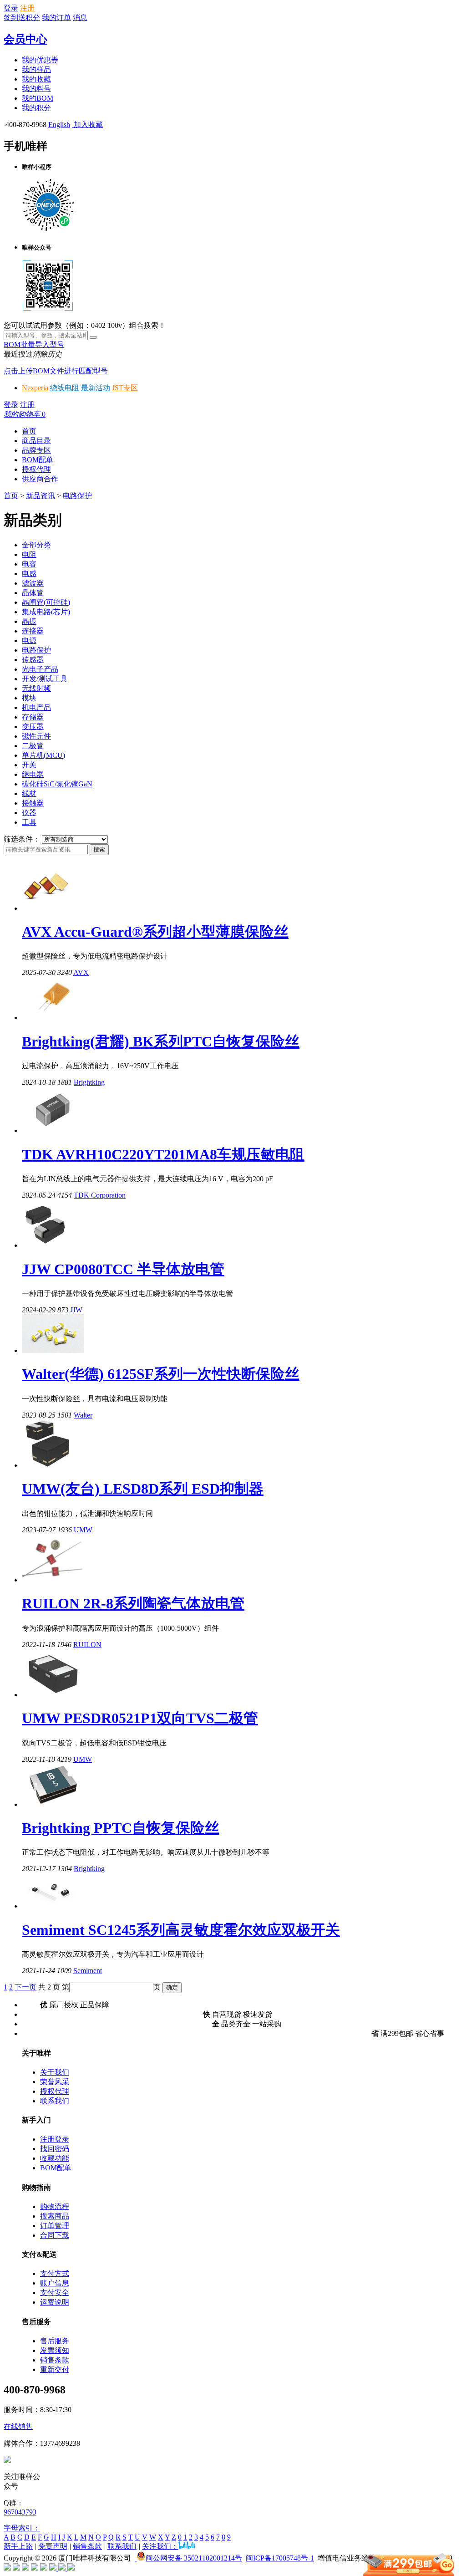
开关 (29, 765)
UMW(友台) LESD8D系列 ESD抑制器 (143, 1489)
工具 (29, 822)
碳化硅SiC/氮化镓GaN (57, 784)
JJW (76, 1310)
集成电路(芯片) (46, 612)
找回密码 (55, 2149)
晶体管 (33, 593)
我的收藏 (36, 79)
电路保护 (77, 496)
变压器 (33, 727)
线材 (29, 793)
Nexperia (35, 388)
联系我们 (55, 2101)
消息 (80, 18)
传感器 (33, 660)
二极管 (33, 746)
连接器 (33, 631)
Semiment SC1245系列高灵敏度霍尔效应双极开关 (181, 1930)
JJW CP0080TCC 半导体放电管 (123, 1269)
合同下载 (55, 2235)
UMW (83, 1530)
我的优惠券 (40, 60)
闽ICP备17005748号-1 (280, 2558)
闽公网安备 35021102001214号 (194, 2558)
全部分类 (36, 545)
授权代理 (36, 469)
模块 (29, 698)
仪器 (29, 813)
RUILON (87, 1645)
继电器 (33, 774)
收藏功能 (55, 2158)
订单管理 (55, 2226)
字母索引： (22, 2528)
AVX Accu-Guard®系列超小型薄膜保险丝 (155, 932)
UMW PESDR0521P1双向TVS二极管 (140, 1718)
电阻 (29, 554)
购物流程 (55, 2206)
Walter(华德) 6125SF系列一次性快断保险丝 (161, 1374)
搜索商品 (55, 2216)
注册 (27, 8)
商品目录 (36, 441)
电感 (29, 574)
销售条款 (55, 2360)
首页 (29, 431)
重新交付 (55, 2369)
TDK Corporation (100, 1195)
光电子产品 (40, 669)
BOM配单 (38, 460)
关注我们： (160, 2546)
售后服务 (55, 2341)
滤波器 (33, 583)
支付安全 (55, 2293)
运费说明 (55, 2302)
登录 (11, 8)
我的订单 (56, 18)
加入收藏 (87, 125)
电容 (29, 564)
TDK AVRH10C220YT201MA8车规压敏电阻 (163, 1154)
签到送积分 (22, 18)
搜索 (99, 849)
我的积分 (36, 108)
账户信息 (55, 2283)
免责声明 (53, 2546)
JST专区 (125, 388)
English (59, 125)
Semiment (88, 1971)
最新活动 (96, 388)
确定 (172, 1987)
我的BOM (38, 98)
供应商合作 (40, 479)
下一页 (25, 1987)
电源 (29, 640)
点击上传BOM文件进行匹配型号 (56, 371)
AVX (81, 972)
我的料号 (36, 89)
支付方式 (55, 2273)
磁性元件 (36, 736)
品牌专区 (36, 450)
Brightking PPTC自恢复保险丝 (121, 1828)
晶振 (29, 621)
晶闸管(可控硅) (46, 602)
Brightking (89, 1082)
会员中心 (25, 39)
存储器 (33, 717)
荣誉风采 (55, 2082)
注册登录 (55, 2139)
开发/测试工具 (45, 679)
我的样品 (36, 69)
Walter (83, 1415)
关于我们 (55, 2072)
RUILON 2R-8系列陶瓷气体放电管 (133, 1603)
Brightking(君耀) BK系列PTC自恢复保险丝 (161, 1041)
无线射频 (36, 688)
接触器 (33, 803)
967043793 (20, 2512)
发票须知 (55, 2350)
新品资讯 (41, 496)
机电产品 (36, 707)
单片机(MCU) (43, 755)
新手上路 (18, 2546)
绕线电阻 (65, 388)
